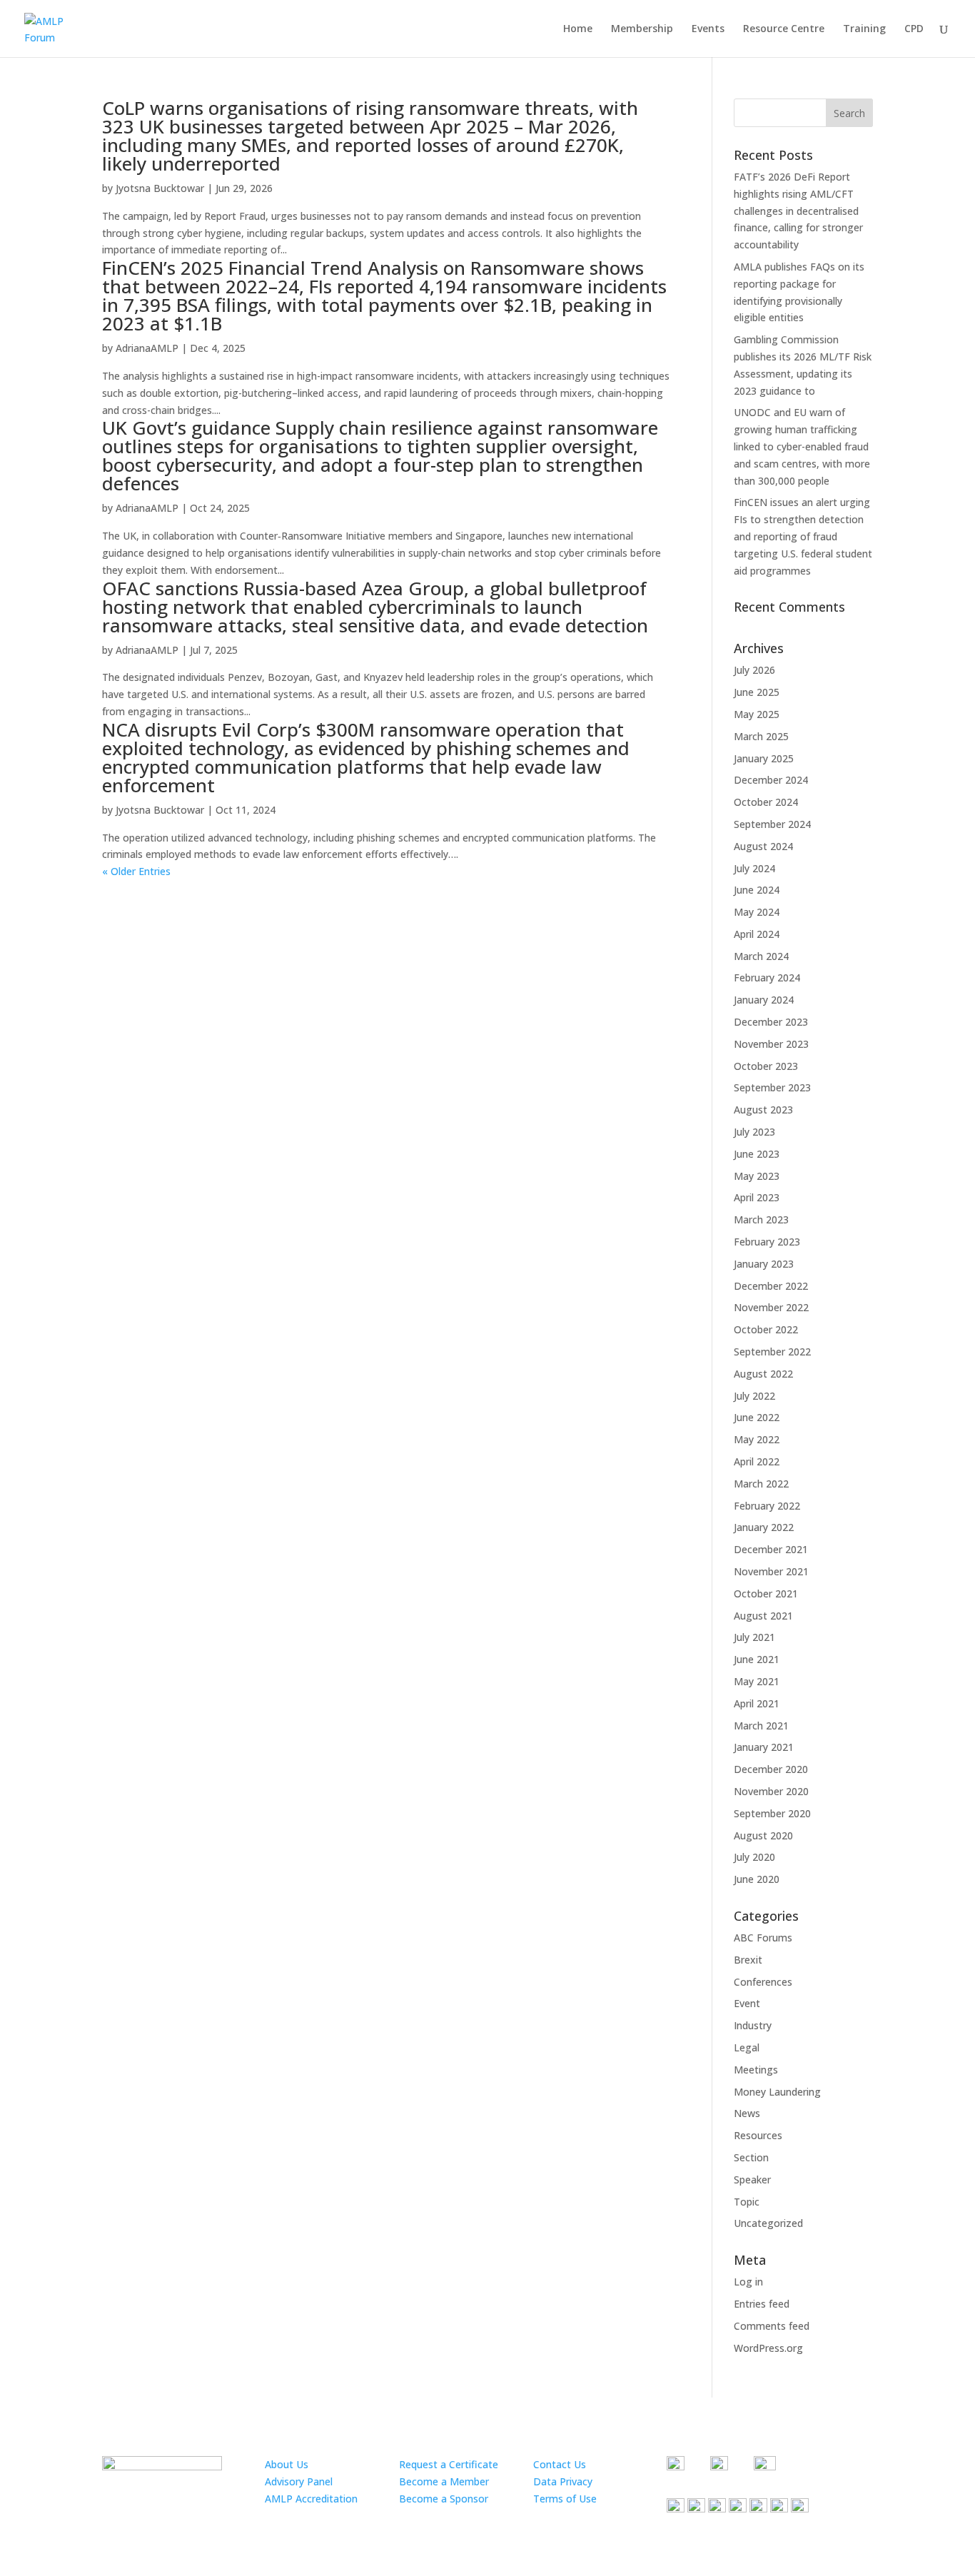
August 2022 (763, 1374)
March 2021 (761, 1726)
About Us (287, 2464)
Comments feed (772, 2326)
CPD (914, 29)
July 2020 (754, 1857)
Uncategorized (768, 2223)
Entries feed (762, 2304)
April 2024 (757, 934)
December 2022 (771, 1286)
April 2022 (757, 1461)
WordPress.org (768, 2348)
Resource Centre (784, 29)
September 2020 (772, 1813)
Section (751, 2157)
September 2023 (772, 1087)
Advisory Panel (299, 2481)
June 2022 (757, 1417)
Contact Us (560, 2464)
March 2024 (761, 956)
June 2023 (757, 1154)
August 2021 (763, 1616)
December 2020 (771, 1769)
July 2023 (754, 1132)
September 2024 (772, 824)
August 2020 (763, 1835)
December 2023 (771, 1022)
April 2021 (757, 1703)
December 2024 (771, 780)
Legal (747, 2047)
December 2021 (771, 1549)
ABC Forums (763, 1938)
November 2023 (771, 1044)
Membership (642, 29)
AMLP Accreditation (311, 2499)
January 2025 (764, 758)
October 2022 (766, 1329)
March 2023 (761, 1219)
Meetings (756, 2070)
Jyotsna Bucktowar (160, 188)
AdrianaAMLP (147, 348)
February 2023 (767, 1242)
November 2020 (771, 1791)
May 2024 (757, 912)
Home (578, 29)
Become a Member (444, 2481)
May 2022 (757, 1439)
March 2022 (761, 1484)
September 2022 (772, 1352)
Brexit (748, 1960)
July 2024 (754, 868)
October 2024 (766, 802)
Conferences (763, 1982)
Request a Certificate (449, 2464)
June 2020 (757, 1879)
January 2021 (764, 1747)
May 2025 (757, 714)
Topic (747, 2202)
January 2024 (764, 1000)
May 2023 (757, 1176)
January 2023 (764, 1264)
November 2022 (771, 1307)
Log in (748, 2282)
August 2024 (763, 846)
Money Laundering (777, 2092)
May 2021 (757, 1681)
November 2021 (771, 1571)
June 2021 (757, 1659)
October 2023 (766, 1066)
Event (747, 2003)
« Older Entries (136, 871)
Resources (758, 2135)
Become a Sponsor (444, 2499)
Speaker (752, 2180)
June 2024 (757, 890)
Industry (753, 2025)
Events (708, 29)
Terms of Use (565, 2499)
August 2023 (763, 1110)
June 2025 (757, 692)
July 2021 (754, 1637)
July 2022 (754, 1396)
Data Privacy (563, 2481)
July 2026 (754, 670)
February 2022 (767, 1506)
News (747, 2113)
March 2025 (761, 736)
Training (864, 29)
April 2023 (757, 1197)
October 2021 (766, 1593)
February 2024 (767, 978)
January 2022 (764, 1527)
